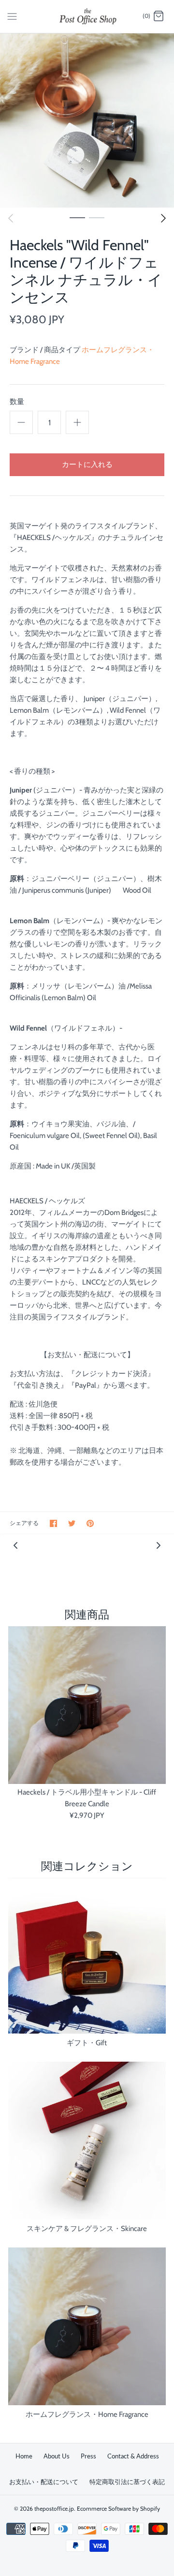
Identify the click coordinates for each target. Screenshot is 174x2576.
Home (24, 2456)
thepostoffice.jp (54, 2509)
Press (88, 2456)
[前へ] (15, 1545)
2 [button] (97, 217)
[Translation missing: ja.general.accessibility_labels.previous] (11, 218)
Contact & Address (133, 2456)
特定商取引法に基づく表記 (127, 2482)
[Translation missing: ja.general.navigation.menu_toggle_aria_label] (12, 16)
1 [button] (77, 217)
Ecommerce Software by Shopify (118, 2509)
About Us (57, 2456)
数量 (17, 402)
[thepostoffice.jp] (87, 16)
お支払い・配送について (44, 2482)
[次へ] (163, 218)
